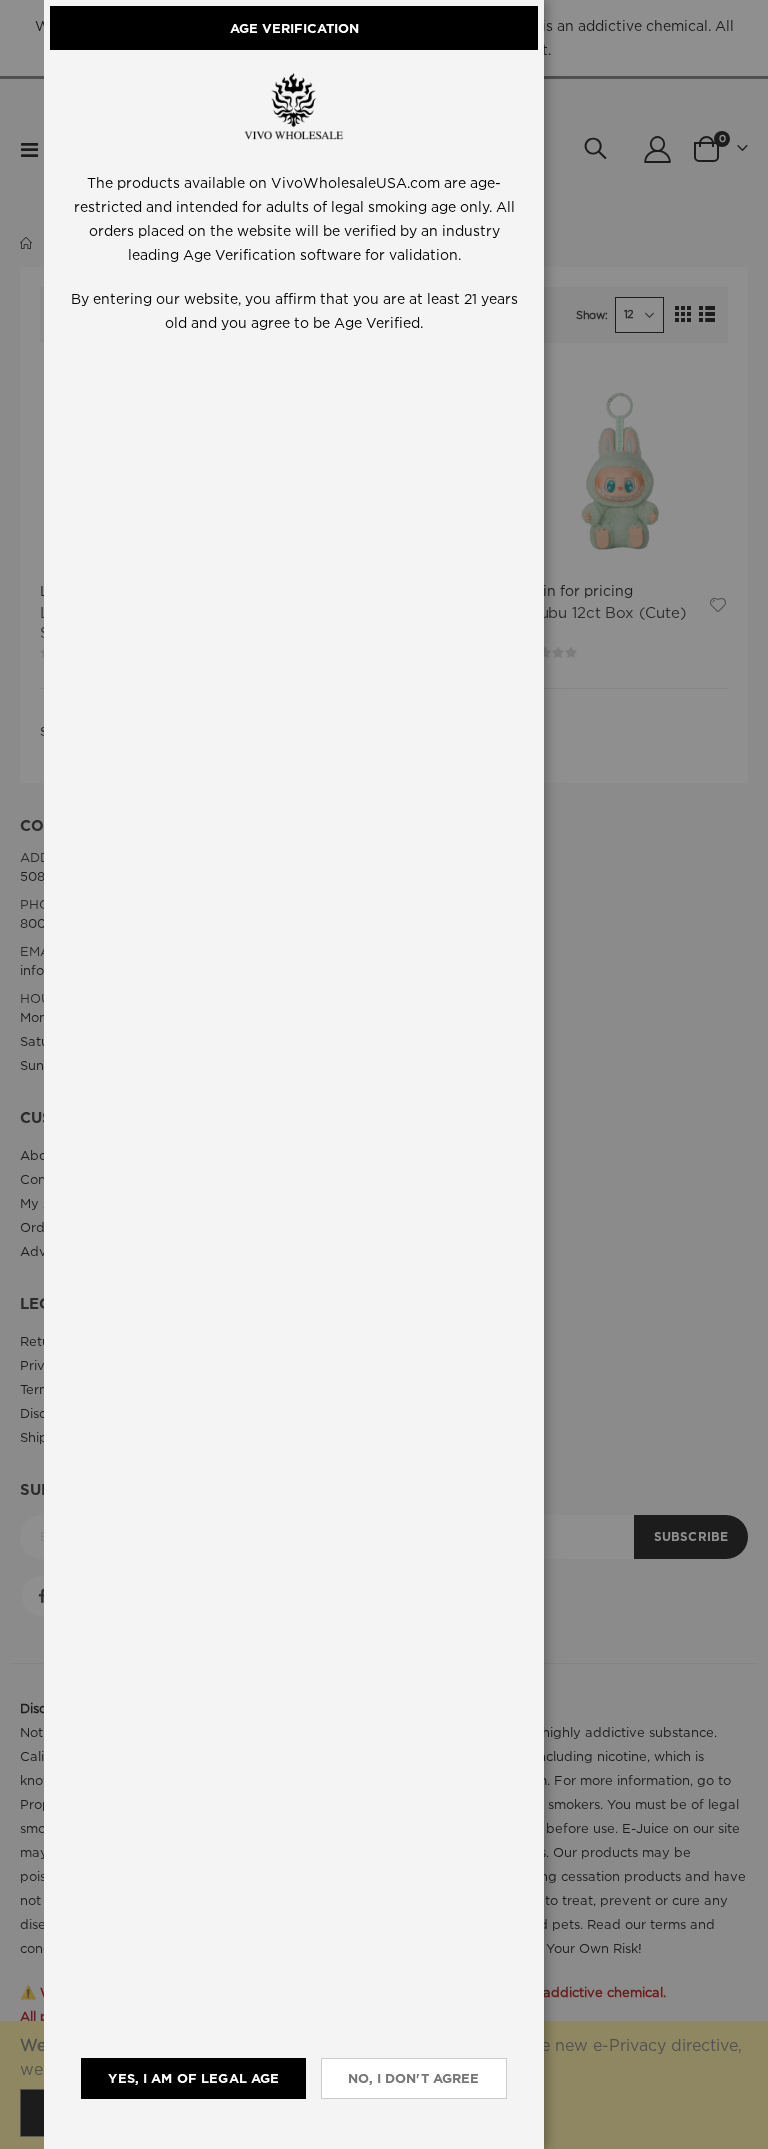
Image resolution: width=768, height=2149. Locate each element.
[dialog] (406, 1074)
